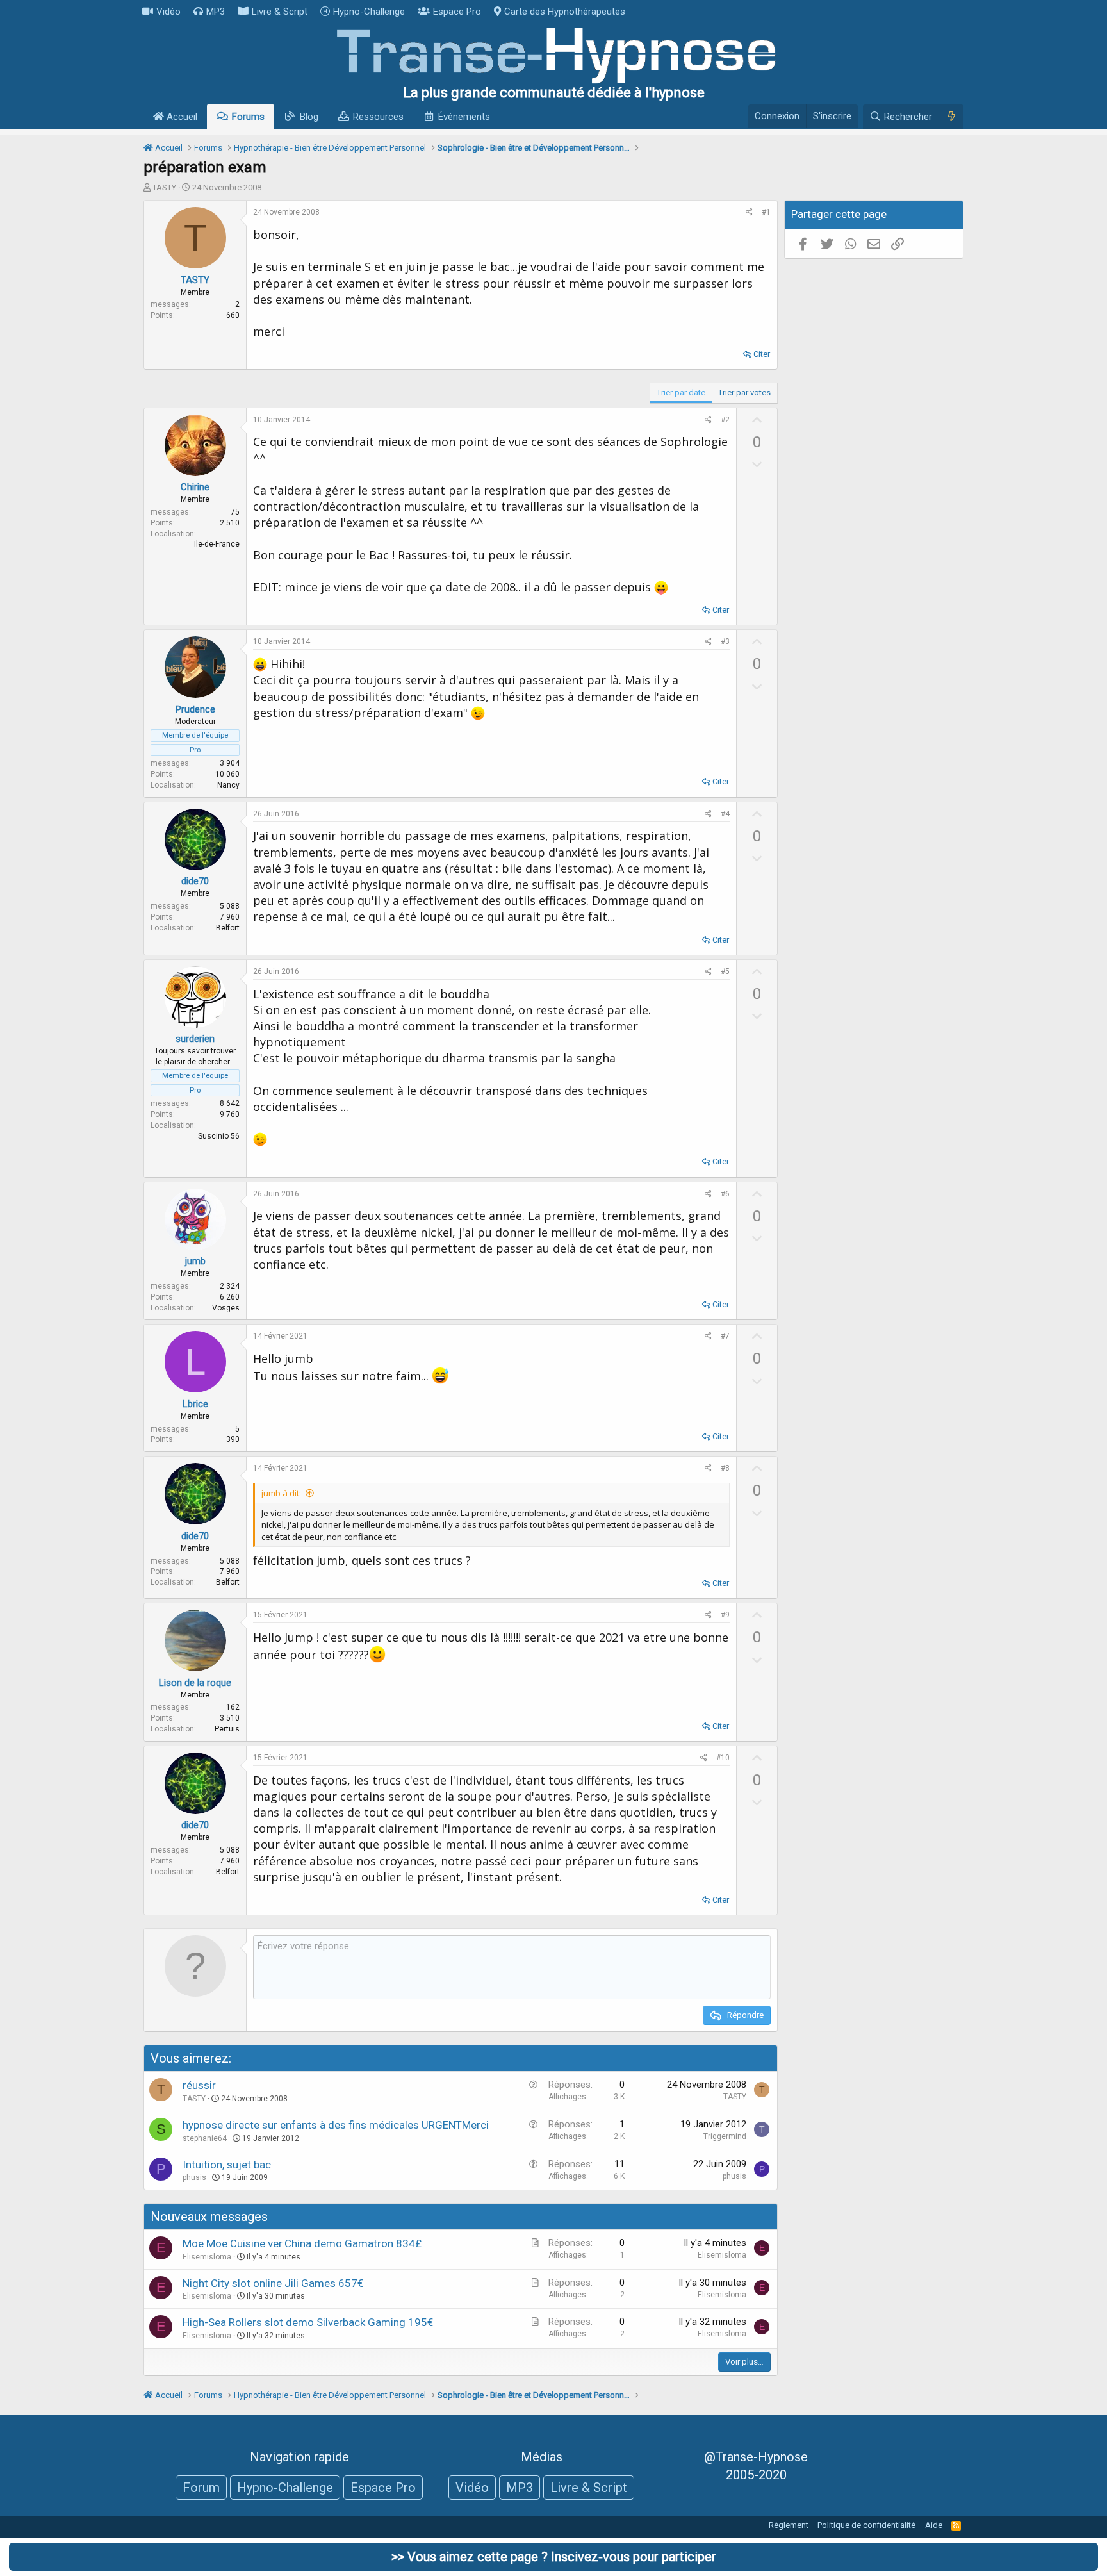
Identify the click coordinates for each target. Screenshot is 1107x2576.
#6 (725, 1194)
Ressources (378, 117)
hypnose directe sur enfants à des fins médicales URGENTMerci (336, 2125)
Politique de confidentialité (866, 2525)
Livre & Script (280, 12)
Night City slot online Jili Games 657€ (273, 2283)
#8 (725, 1468)
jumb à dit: (281, 1493)
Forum (201, 2488)
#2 (725, 420)
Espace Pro (457, 12)
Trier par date (681, 392)
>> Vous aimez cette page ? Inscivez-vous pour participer (554, 2557)
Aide (934, 2525)
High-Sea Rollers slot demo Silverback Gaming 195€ (308, 2322)
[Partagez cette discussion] (749, 212)
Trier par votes (744, 392)
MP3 (216, 12)
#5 (725, 971)
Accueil (181, 117)
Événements (464, 117)
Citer (762, 354)
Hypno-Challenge (369, 12)
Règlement (789, 2525)
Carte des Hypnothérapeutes (565, 12)
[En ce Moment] (951, 117)
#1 (766, 212)
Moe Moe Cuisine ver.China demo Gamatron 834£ (302, 2243)
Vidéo (168, 12)
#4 (725, 814)
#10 (723, 1758)
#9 (725, 1615)
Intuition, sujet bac (227, 2165)
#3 (725, 641)
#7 (725, 1336)
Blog (309, 117)
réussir (199, 2085)
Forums (248, 117)
